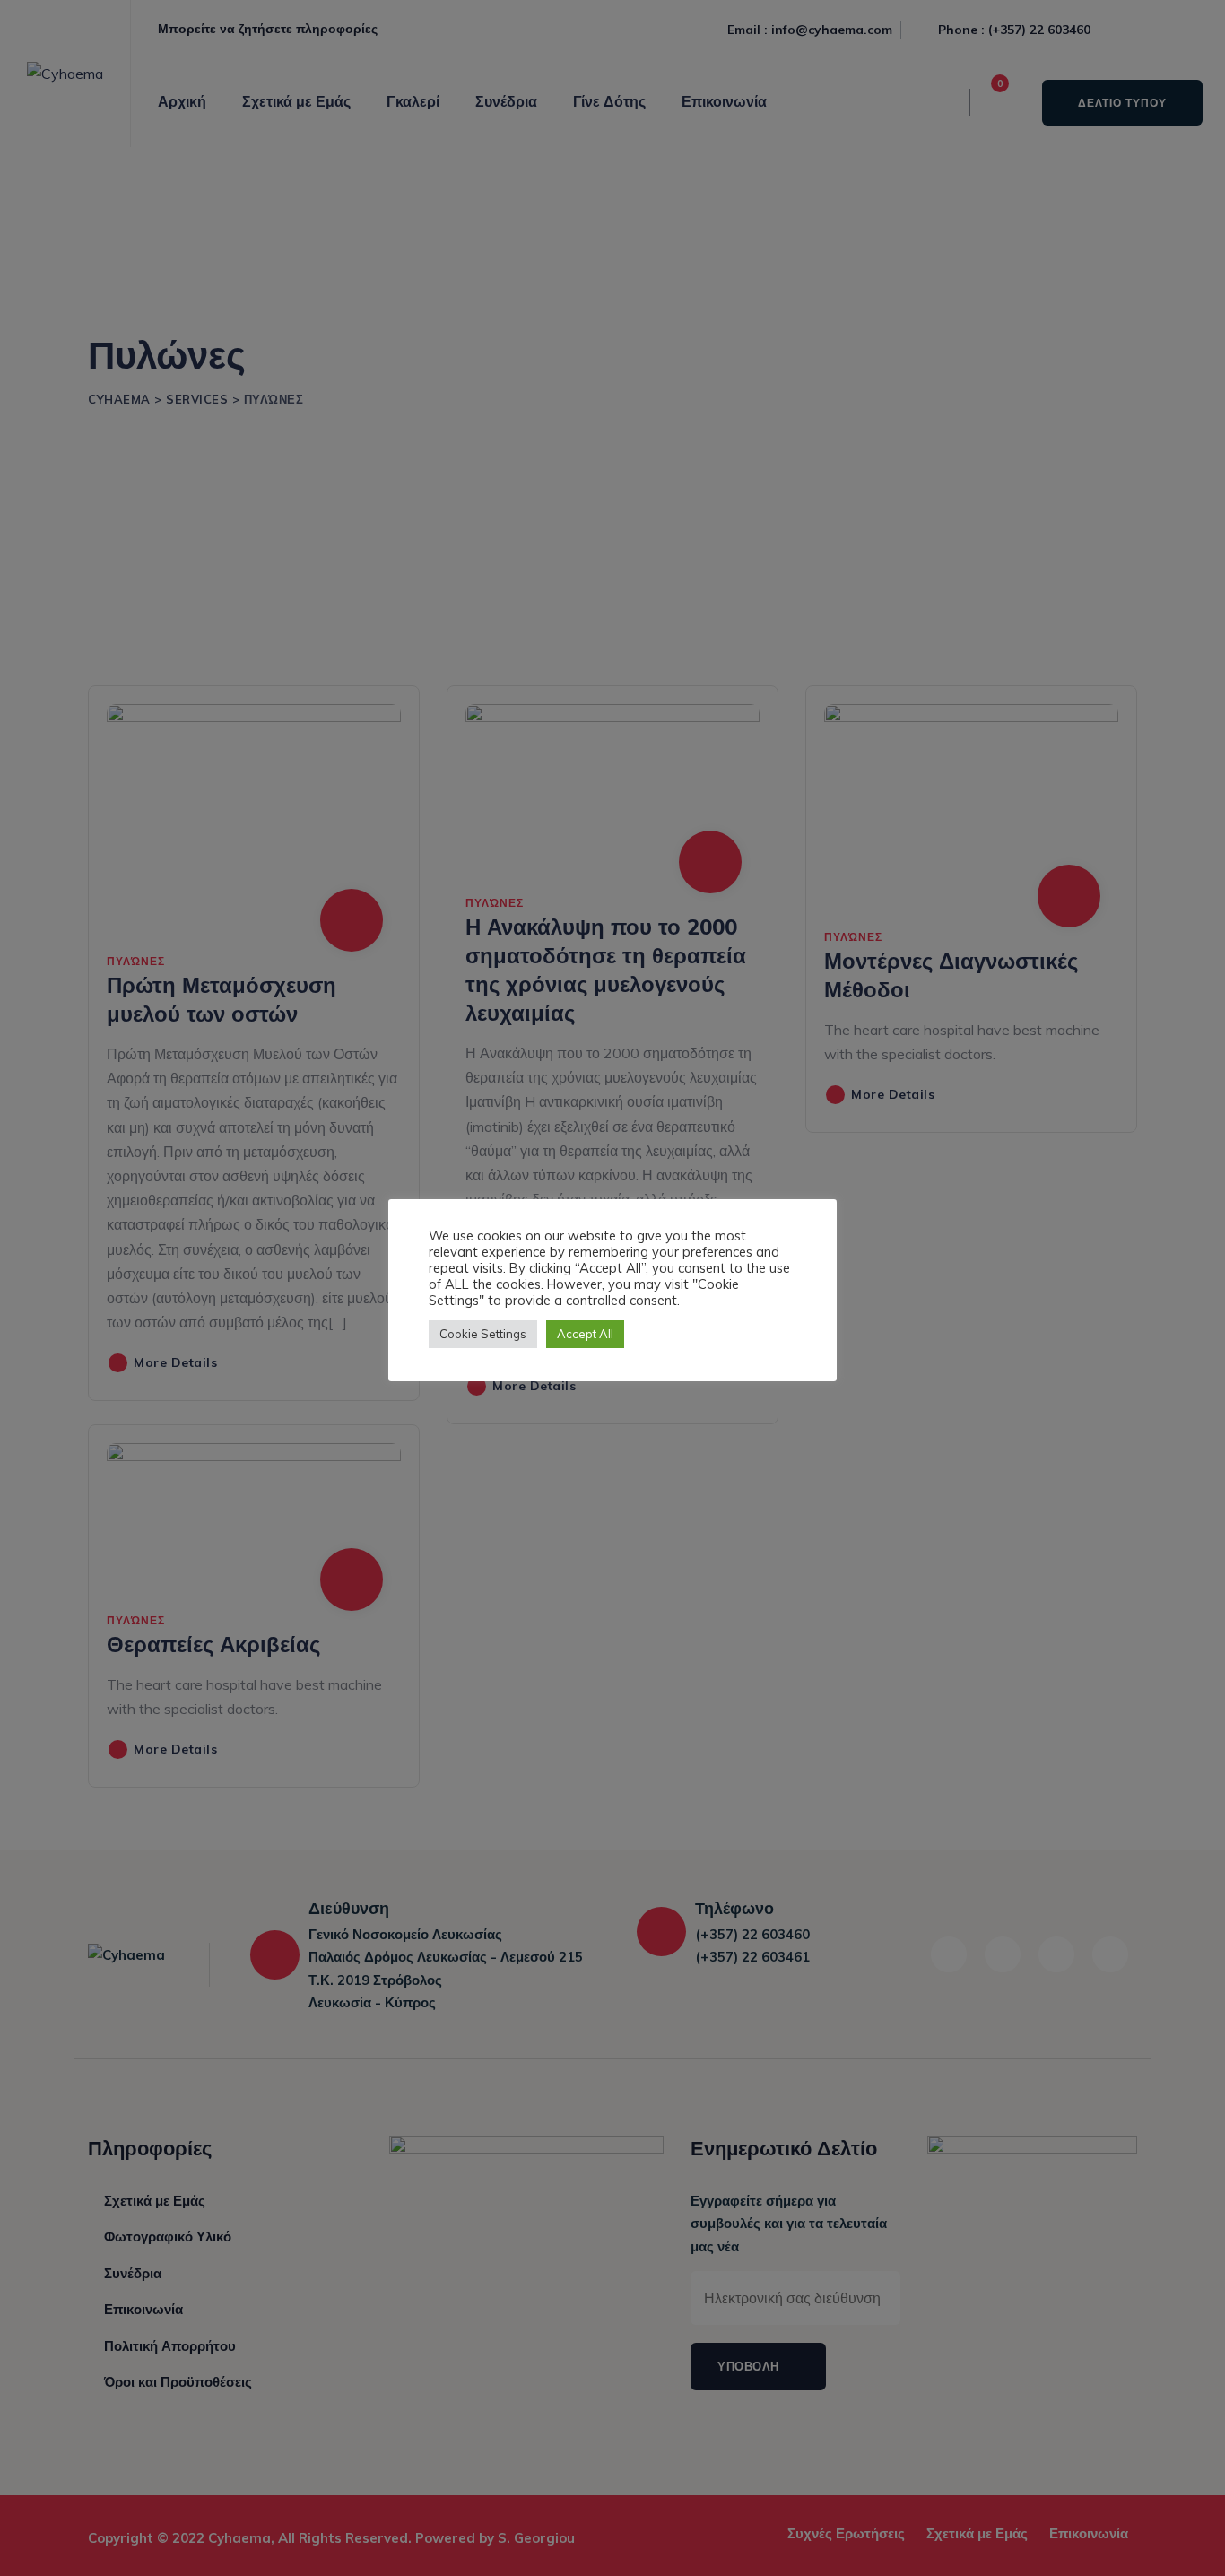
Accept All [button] (585, 1334)
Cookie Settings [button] (483, 1334)
